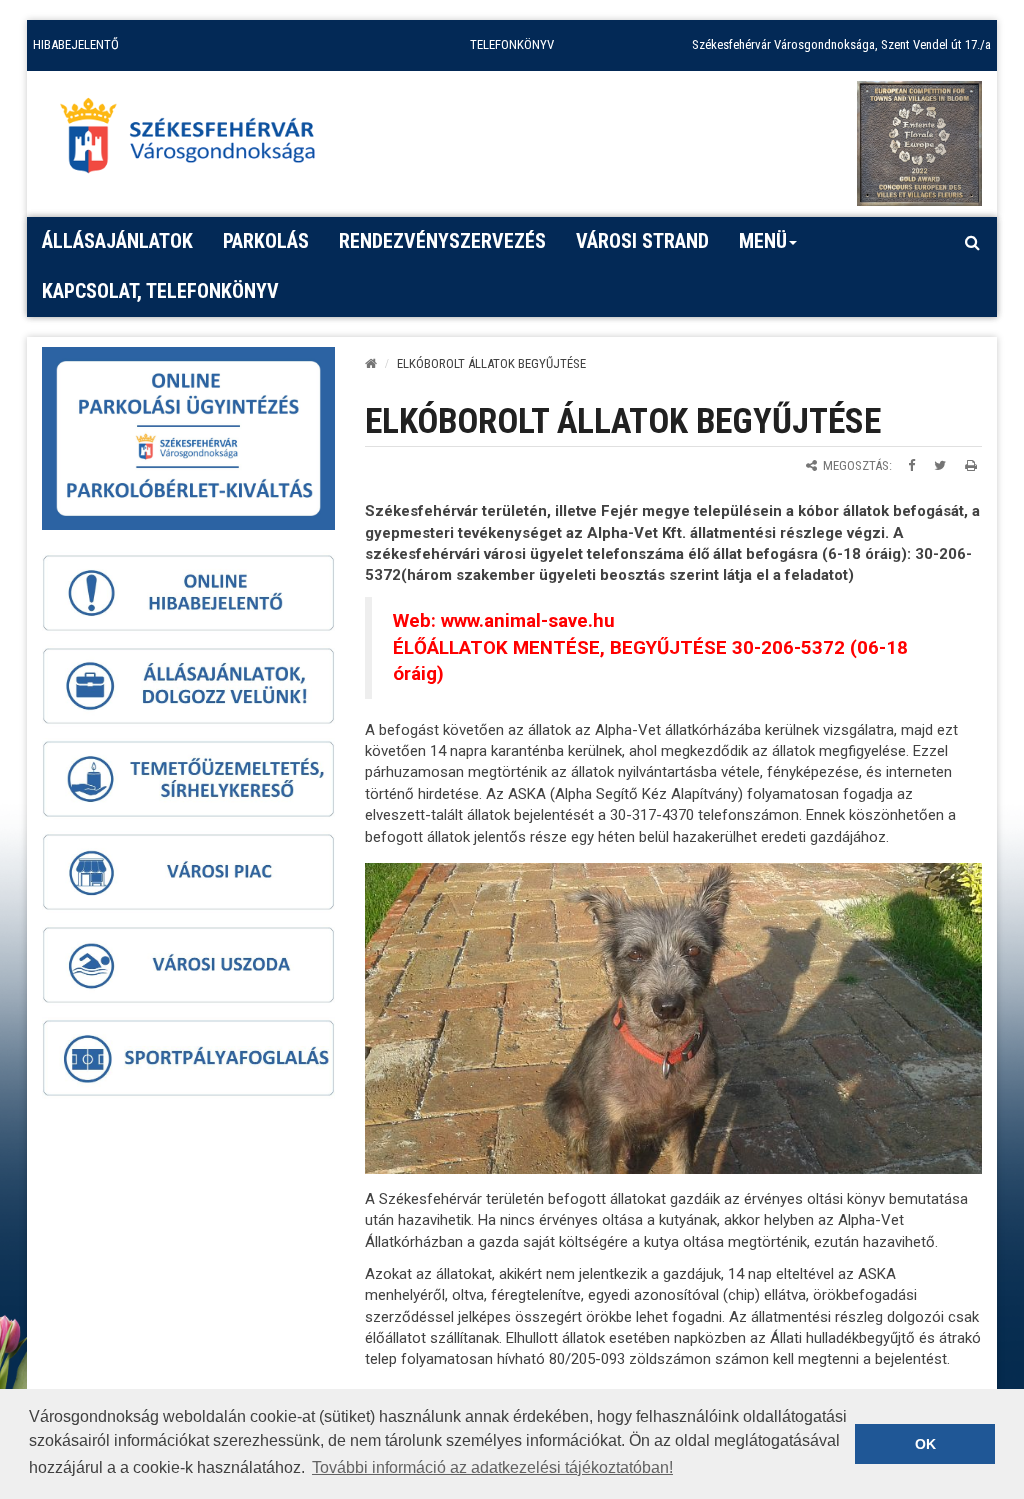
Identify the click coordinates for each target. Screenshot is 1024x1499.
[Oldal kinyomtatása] (971, 465)
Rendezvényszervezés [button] (442, 241)
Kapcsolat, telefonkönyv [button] (160, 291)
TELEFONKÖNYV (512, 44)
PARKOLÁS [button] (266, 241)
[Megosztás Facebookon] (911, 465)
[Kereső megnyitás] (972, 242)
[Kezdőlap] (371, 363)
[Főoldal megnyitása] (197, 141)
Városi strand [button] (642, 241)
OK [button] (925, 1444)
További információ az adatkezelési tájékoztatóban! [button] (492, 1467)
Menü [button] (763, 241)
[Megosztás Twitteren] (940, 465)
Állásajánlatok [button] (117, 241)
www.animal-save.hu (528, 621)
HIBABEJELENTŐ (76, 44)
